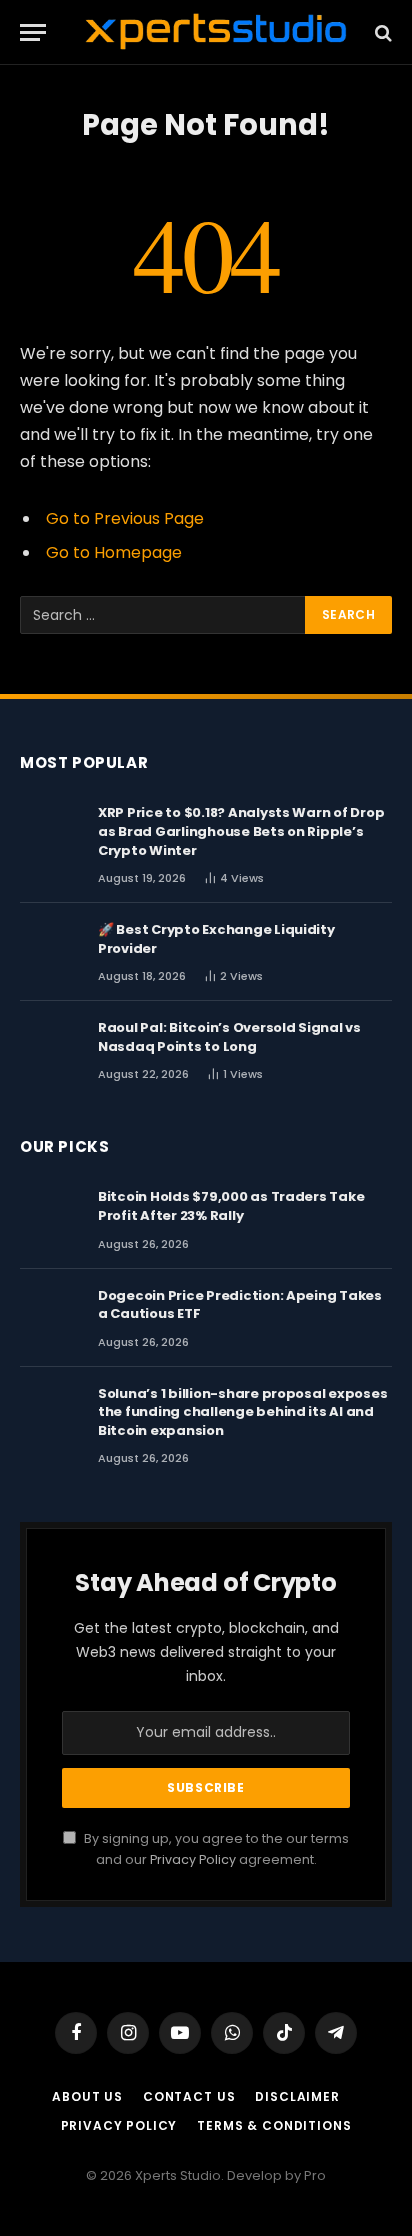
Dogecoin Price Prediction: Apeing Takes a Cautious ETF (240, 1305)
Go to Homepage (114, 552)
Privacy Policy (193, 1859)
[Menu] (33, 32)
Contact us (189, 2096)
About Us (87, 2096)
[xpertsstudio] (216, 32)
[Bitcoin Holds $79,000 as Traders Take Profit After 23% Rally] (50, 1216)
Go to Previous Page (125, 518)
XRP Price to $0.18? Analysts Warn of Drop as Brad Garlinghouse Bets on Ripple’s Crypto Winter (241, 831)
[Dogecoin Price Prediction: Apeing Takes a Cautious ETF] (50, 1315)
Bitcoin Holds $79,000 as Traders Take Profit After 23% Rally (231, 1206)
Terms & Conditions (274, 2125)
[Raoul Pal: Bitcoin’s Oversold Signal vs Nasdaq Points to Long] (50, 1047)
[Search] (381, 32)
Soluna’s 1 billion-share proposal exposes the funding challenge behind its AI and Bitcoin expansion (242, 1412)
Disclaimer (297, 2096)
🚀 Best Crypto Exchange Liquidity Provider (216, 939)
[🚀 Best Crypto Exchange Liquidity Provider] (50, 949)
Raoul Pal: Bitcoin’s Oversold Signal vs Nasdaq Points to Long (229, 1037)
